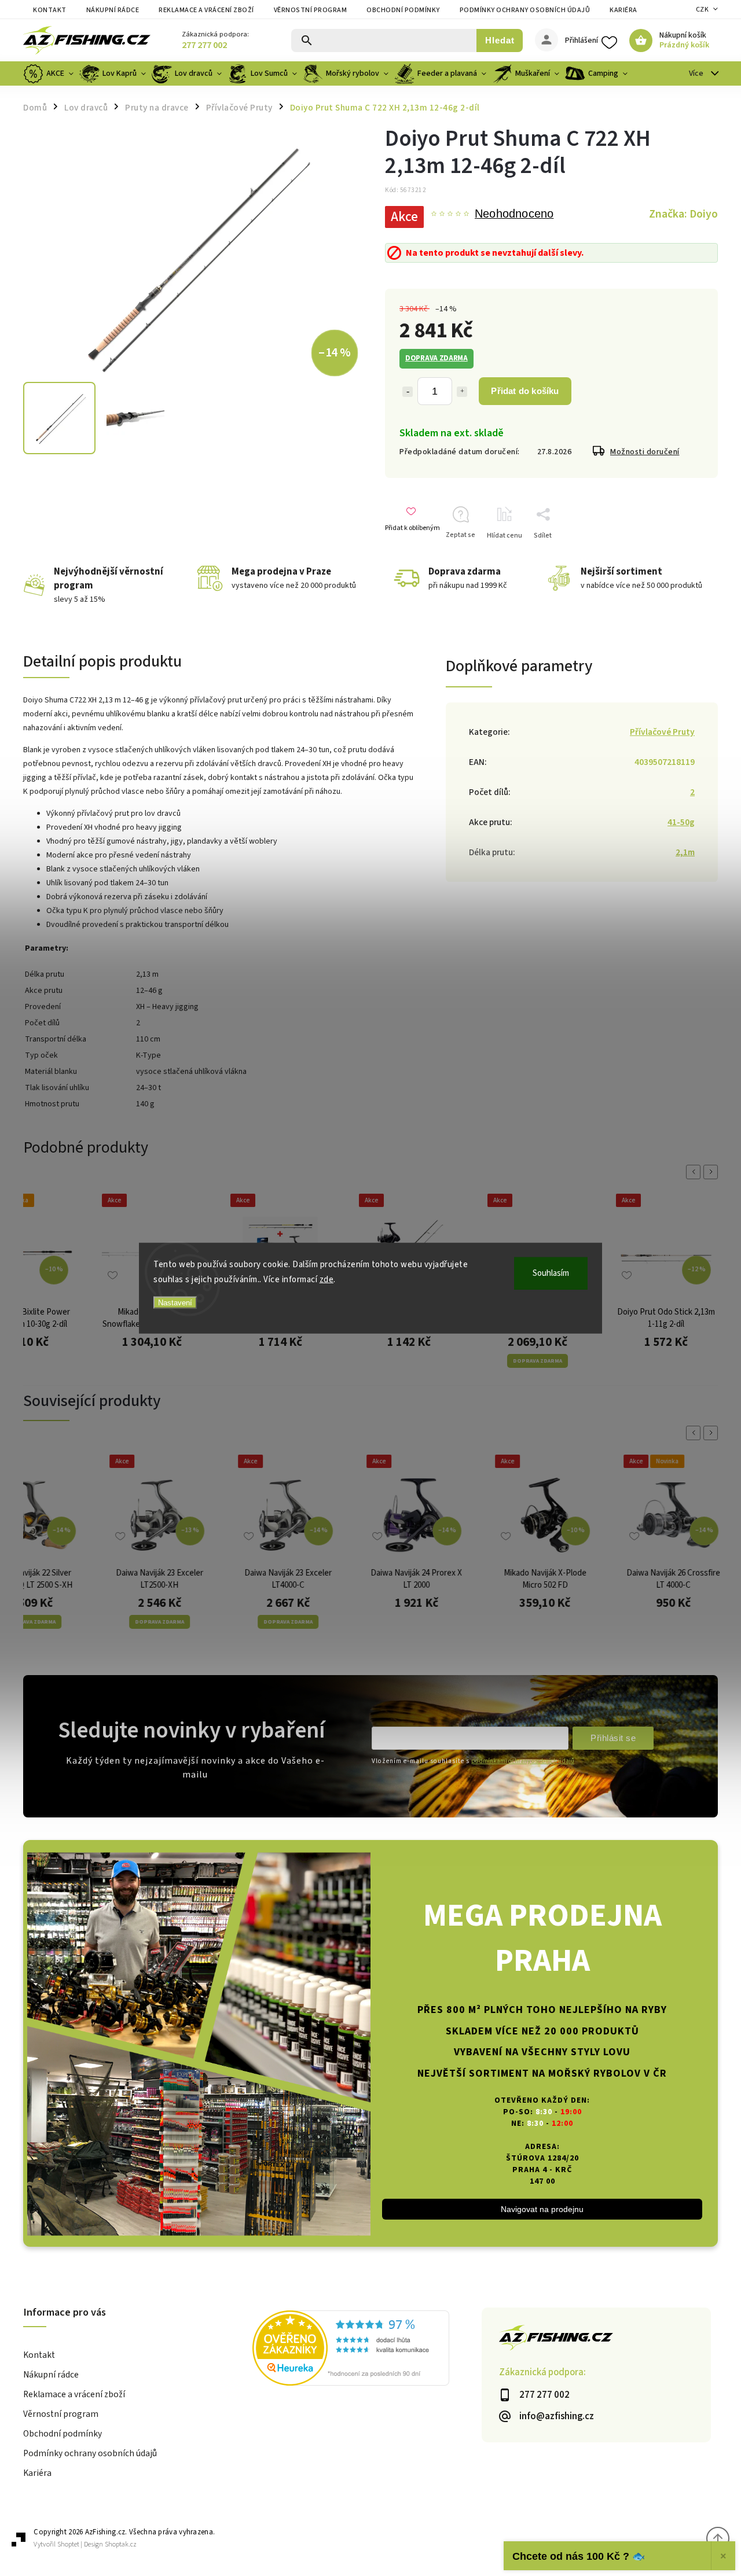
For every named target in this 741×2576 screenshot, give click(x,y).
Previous (695, 1172)
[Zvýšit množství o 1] (462, 392)
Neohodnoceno (514, 214)
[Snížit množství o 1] (408, 392)
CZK (703, 10)
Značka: (683, 214)
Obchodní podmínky (403, 10)
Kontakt (50, 10)
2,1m (685, 852)
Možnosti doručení (645, 452)
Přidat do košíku (525, 391)
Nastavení (175, 1303)
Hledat (500, 40)
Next (713, 1172)
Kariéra (623, 10)
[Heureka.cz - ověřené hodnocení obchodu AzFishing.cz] (367, 2350)
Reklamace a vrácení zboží (206, 10)
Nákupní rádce (113, 10)
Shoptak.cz (121, 2544)
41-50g (681, 822)
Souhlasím (551, 1273)
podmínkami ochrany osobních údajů (523, 1761)
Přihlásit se (613, 1738)
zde (327, 1279)
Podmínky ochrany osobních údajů (525, 10)
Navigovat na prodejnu (542, 2209)
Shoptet (68, 2544)
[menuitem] (50, 73)
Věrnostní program (311, 10)
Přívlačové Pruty (662, 732)
